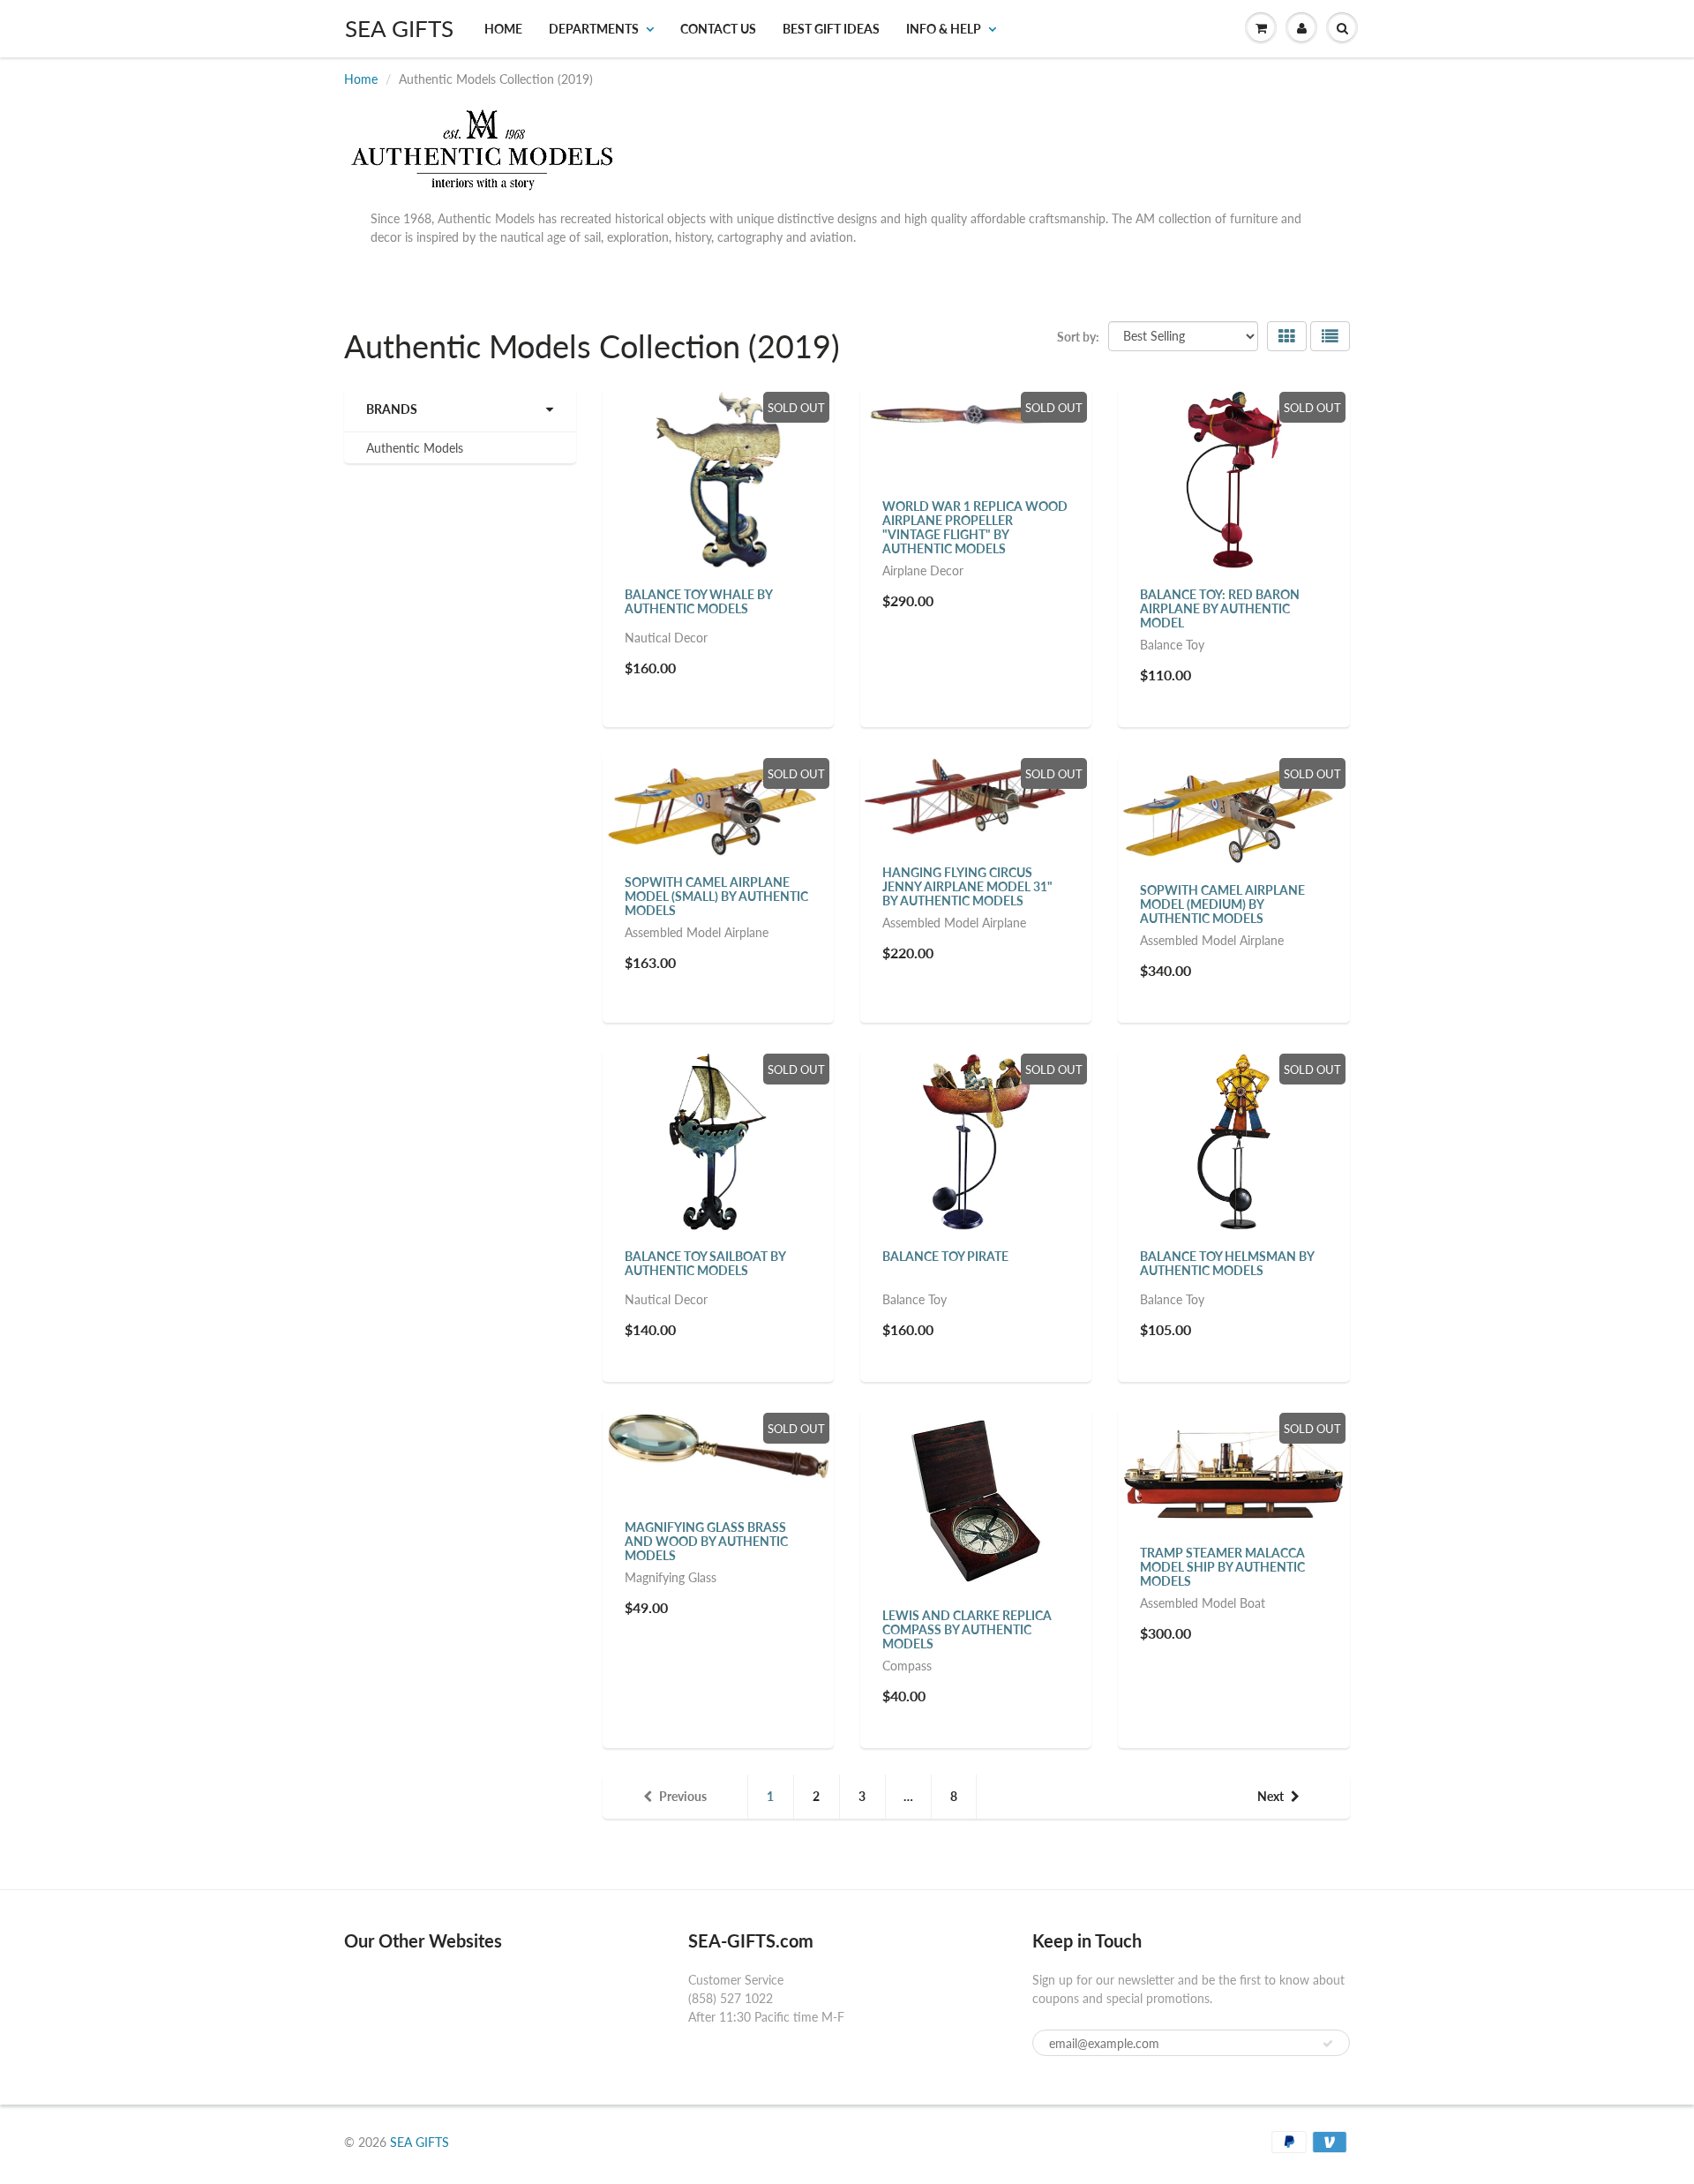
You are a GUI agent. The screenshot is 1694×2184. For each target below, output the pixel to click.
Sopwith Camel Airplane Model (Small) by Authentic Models (716, 896)
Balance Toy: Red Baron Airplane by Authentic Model (1220, 608)
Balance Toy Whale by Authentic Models (698, 601)
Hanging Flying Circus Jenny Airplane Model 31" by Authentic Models (967, 886)
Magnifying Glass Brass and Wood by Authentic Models (706, 1541)
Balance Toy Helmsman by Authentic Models (1227, 1263)
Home (503, 29)
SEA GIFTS (399, 28)
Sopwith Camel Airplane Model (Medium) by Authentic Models (1222, 904)
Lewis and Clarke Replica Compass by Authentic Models (967, 1629)
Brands (392, 409)
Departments (594, 29)
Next (1270, 1796)
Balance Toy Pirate (945, 1256)
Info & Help (944, 29)
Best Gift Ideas (831, 29)
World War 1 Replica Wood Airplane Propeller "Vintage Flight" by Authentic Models (975, 527)
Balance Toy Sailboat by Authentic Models (705, 1263)
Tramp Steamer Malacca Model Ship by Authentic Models (1222, 1567)
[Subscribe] (1328, 2044)
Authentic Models (415, 448)
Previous (683, 1796)
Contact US (718, 29)
